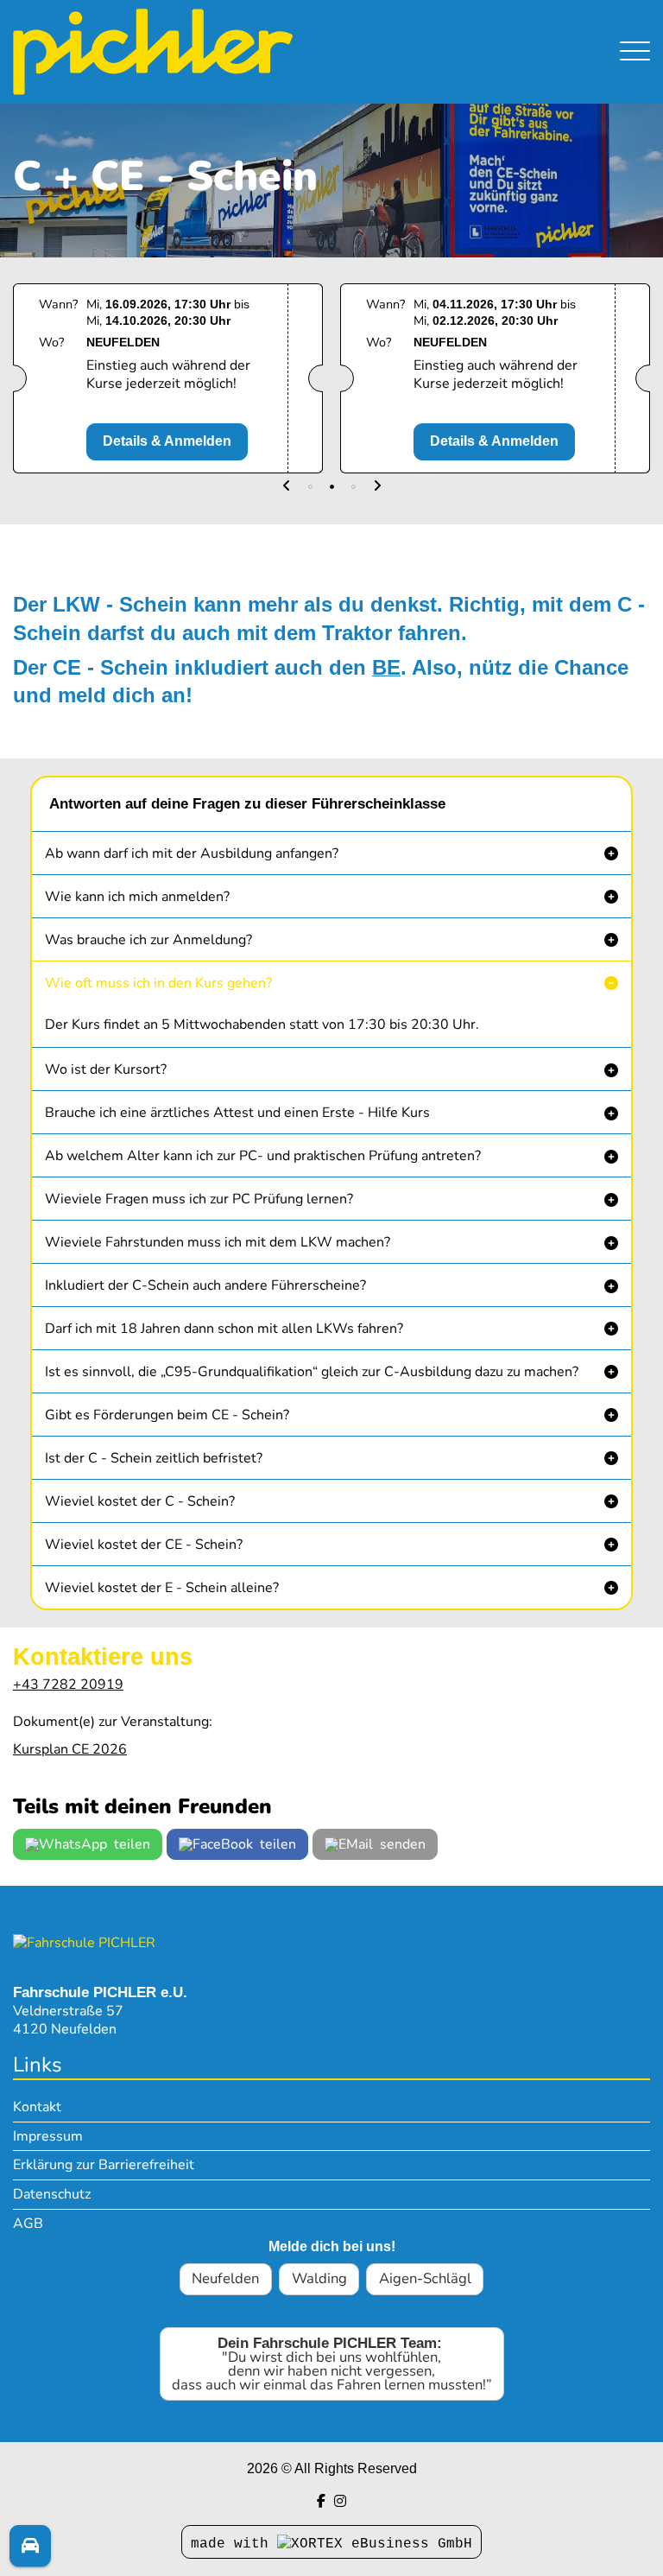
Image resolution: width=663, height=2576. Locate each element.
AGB (28, 2224)
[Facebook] (321, 2501)
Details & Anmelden (167, 441)
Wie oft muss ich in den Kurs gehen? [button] (158, 983)
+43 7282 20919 (68, 1685)
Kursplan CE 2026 (70, 1749)
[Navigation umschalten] (635, 52)
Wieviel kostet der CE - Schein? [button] (144, 1545)
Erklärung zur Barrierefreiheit (104, 2165)
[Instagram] (340, 2501)
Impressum (48, 2136)
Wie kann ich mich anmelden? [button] (137, 897)
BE (386, 667)
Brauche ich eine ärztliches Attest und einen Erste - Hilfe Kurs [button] (237, 1113)
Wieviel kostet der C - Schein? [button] (140, 1501)
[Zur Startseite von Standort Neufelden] (236, 52)
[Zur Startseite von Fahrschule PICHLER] (84, 1942)
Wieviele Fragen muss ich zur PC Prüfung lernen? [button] (199, 1199)
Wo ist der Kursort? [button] (106, 1069)
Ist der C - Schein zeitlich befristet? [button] (154, 1458)
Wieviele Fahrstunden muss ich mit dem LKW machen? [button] (218, 1242)
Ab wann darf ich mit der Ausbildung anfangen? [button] (192, 853)
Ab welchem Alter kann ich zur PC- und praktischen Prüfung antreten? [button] (263, 1156)
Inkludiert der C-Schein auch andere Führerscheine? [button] (205, 1285)
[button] (287, 487)
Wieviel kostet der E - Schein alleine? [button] (162, 1588)
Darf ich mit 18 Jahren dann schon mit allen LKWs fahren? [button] (224, 1329)
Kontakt (37, 2107)
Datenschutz (52, 2194)
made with (234, 2544)
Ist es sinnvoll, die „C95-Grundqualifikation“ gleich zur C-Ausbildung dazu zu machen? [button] (312, 1372)
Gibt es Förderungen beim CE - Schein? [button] (167, 1415)
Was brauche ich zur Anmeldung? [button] (148, 940)
